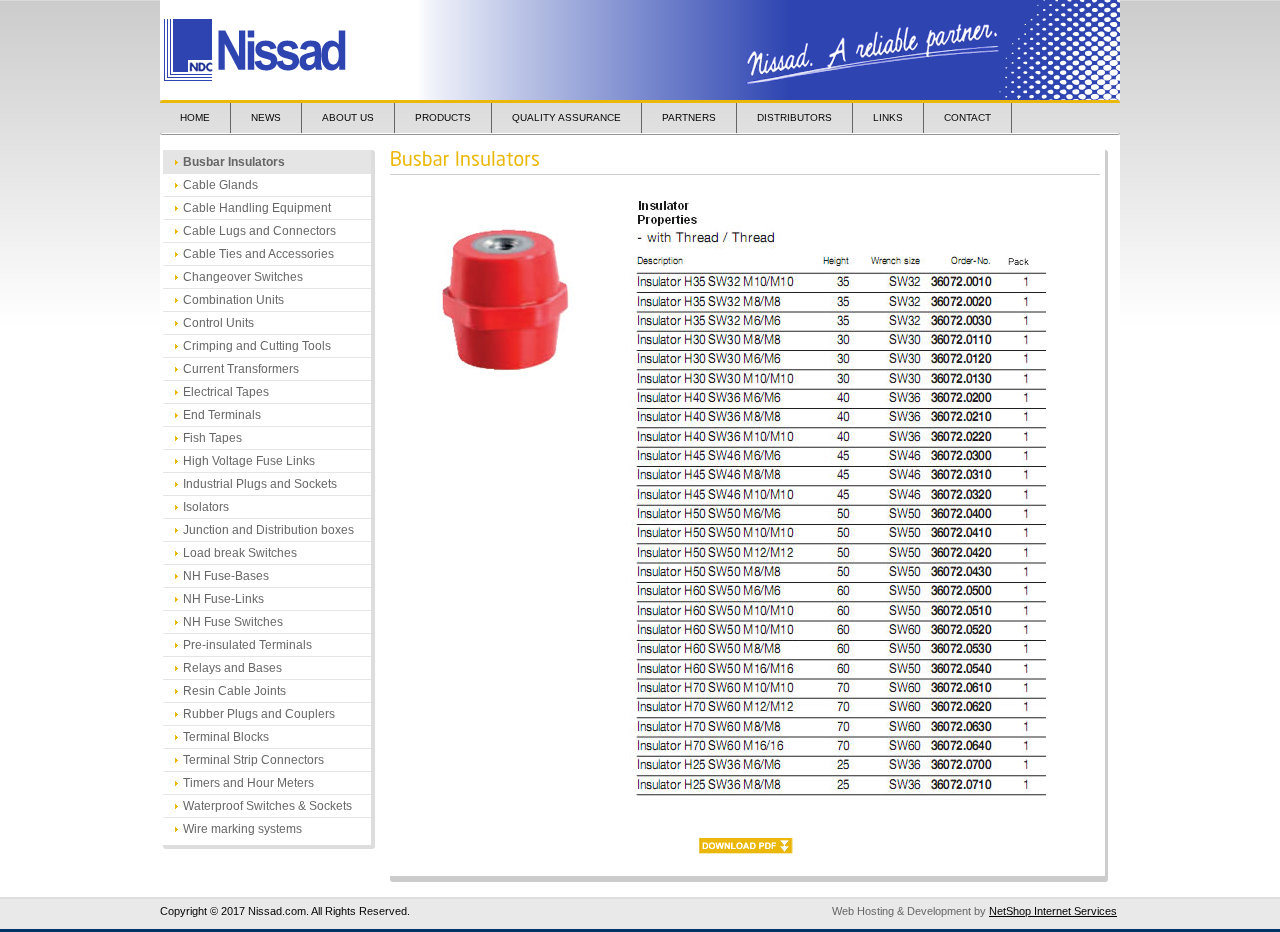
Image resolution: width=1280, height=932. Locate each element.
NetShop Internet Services (1053, 911)
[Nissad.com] (307, 50)
